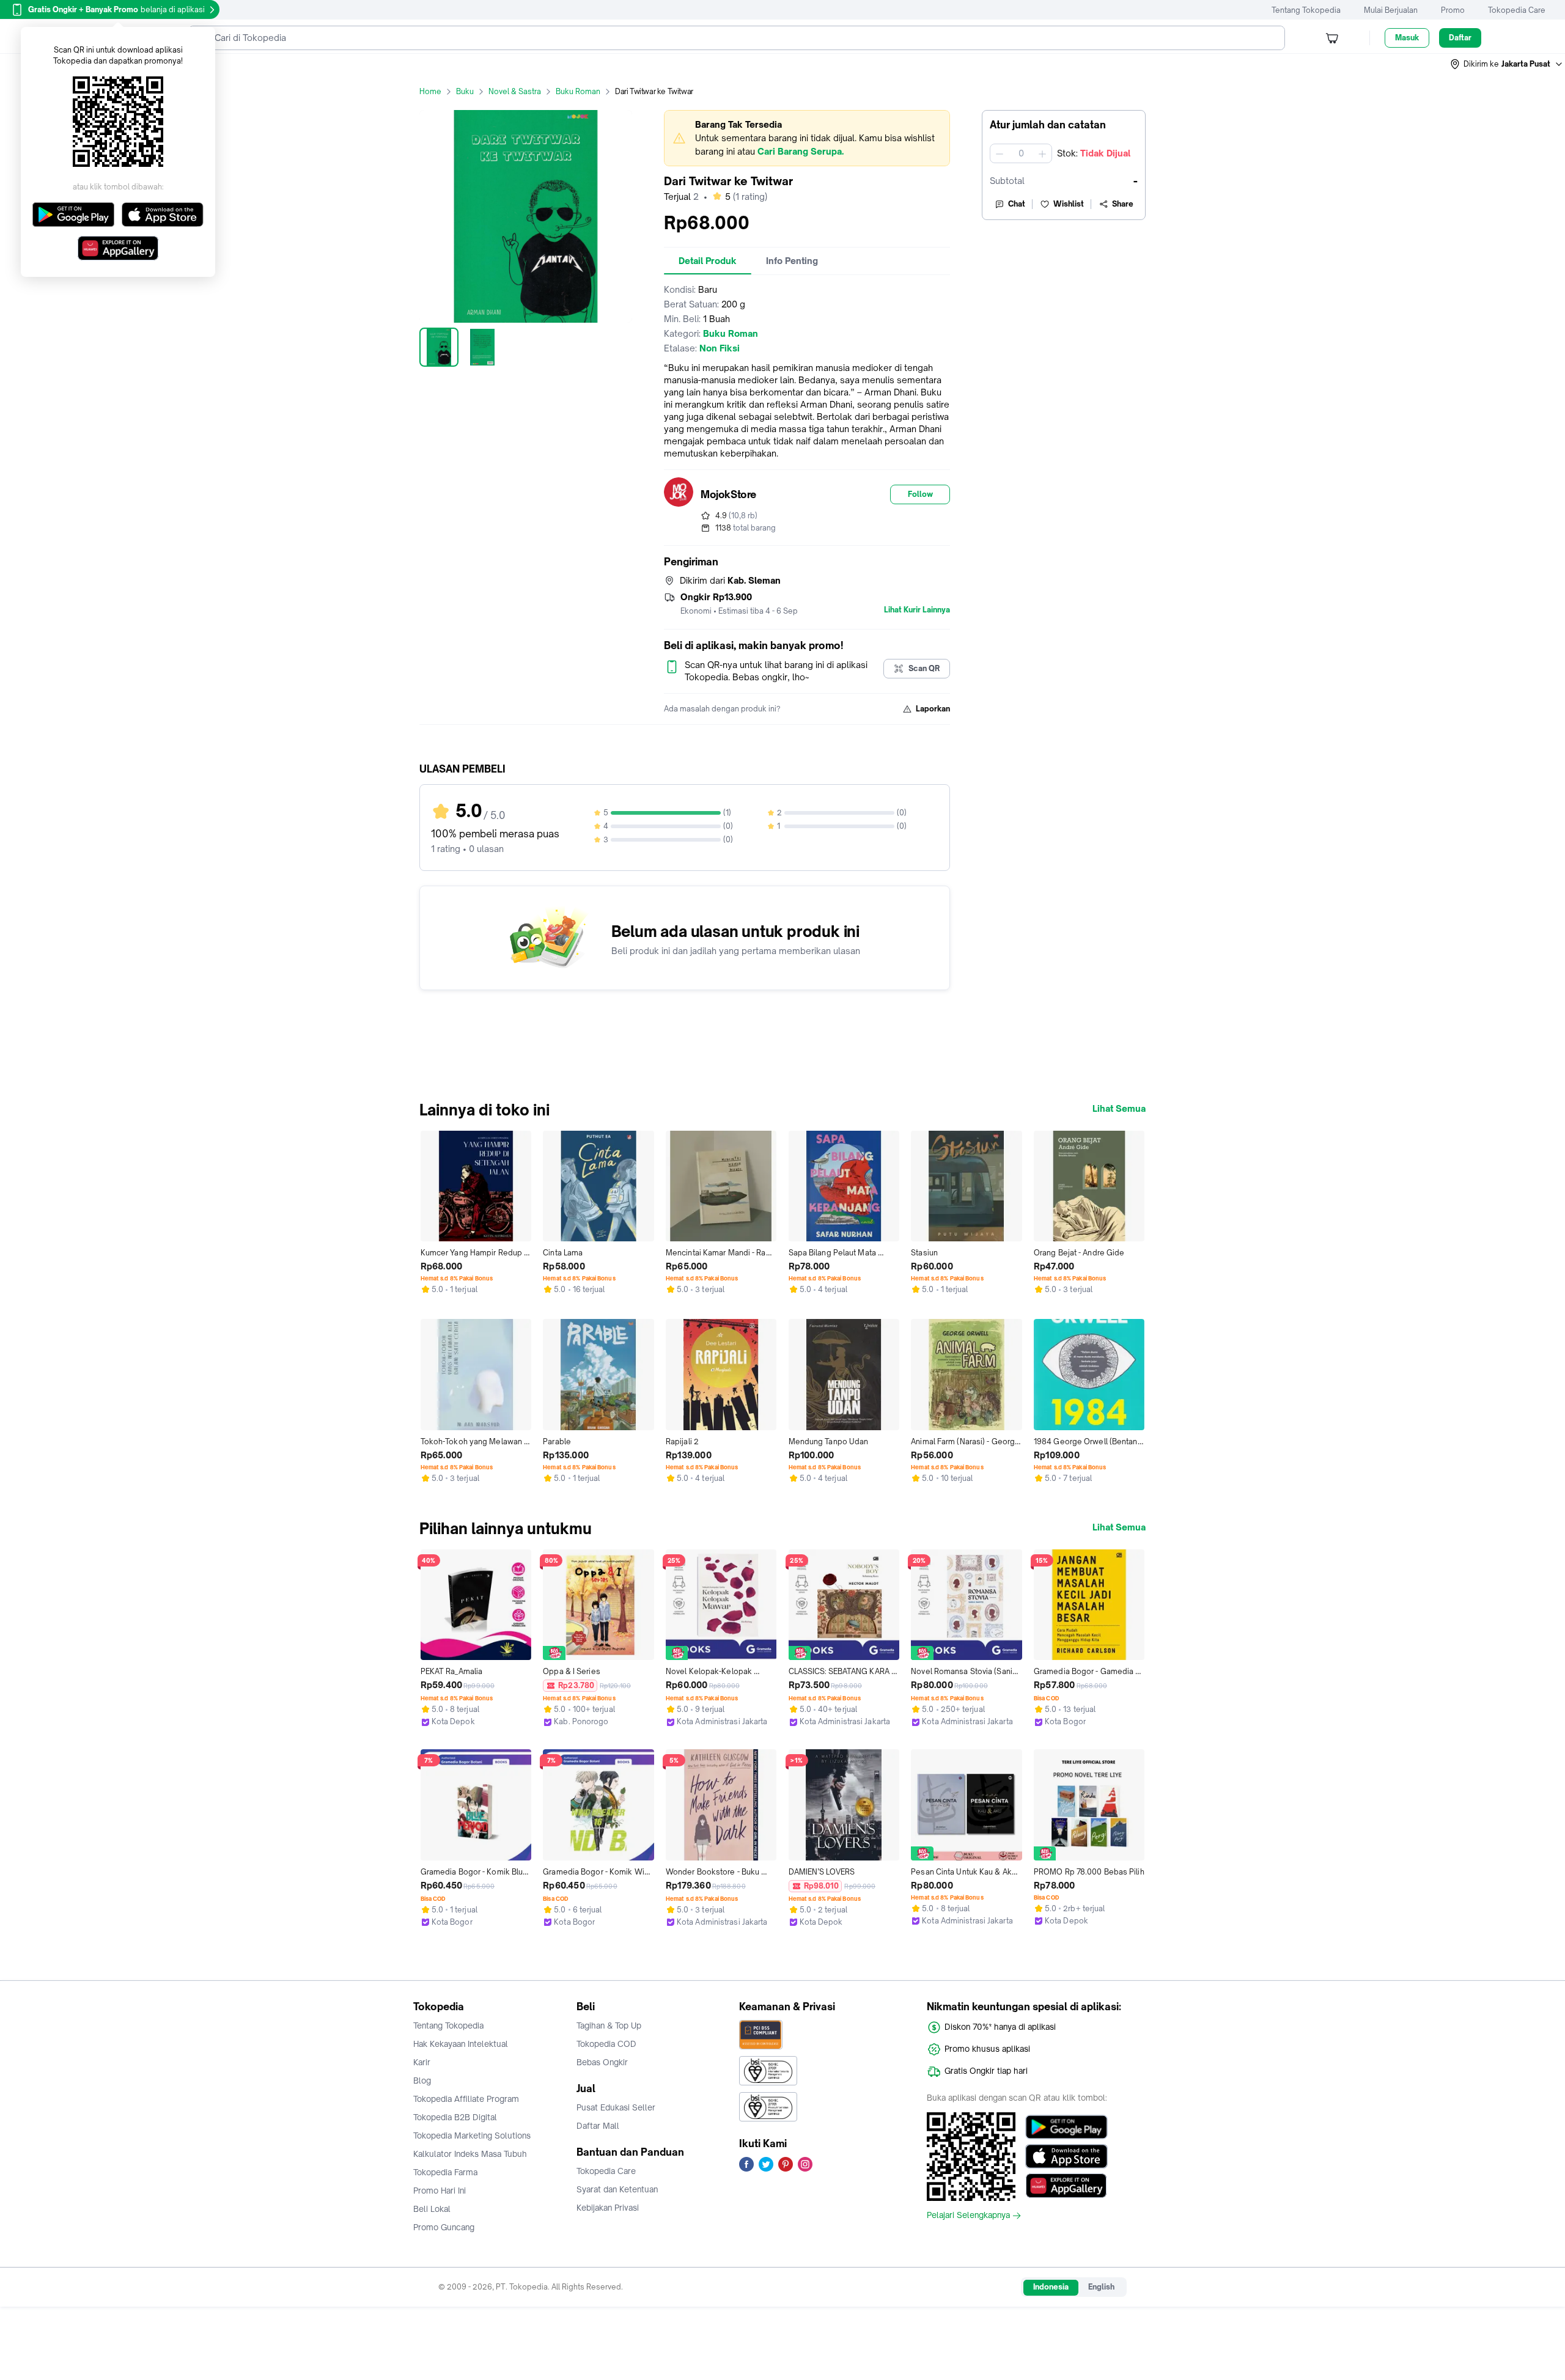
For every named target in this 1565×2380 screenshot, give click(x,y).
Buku (465, 91)
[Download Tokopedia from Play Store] (1066, 2127)
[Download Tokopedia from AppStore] (1066, 2156)
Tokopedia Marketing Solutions (472, 2136)
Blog (422, 2081)
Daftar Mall (598, 2126)
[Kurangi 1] (1000, 153)
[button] (1507, 64)
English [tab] (1101, 2287)
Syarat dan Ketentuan (617, 2189)
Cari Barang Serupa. (801, 151)
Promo (1453, 10)
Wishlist (1069, 204)
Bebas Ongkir (602, 2062)
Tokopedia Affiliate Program (466, 2099)
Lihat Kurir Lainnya (917, 610)
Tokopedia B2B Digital (455, 2117)
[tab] (708, 261)
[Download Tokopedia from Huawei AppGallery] (1066, 2186)
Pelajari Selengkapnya (968, 2216)
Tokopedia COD (606, 2044)
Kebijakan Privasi (608, 2208)
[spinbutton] (1021, 153)
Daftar (1460, 38)
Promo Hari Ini (440, 2191)
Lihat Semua (1119, 1109)
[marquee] (807, 138)
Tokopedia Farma (445, 2172)
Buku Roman (578, 91)
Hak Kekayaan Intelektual (461, 2044)
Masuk (1407, 38)
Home (430, 91)
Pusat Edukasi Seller (616, 2107)
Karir (422, 2062)
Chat (1017, 204)
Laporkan (933, 709)
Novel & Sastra (515, 91)
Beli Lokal (432, 2209)
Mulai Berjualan (1391, 10)
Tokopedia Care (1517, 10)
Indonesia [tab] (1051, 2287)
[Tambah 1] (1042, 153)
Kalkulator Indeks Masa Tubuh (470, 2154)
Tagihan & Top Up (609, 2026)
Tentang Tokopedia (1306, 10)
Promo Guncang (444, 2227)
